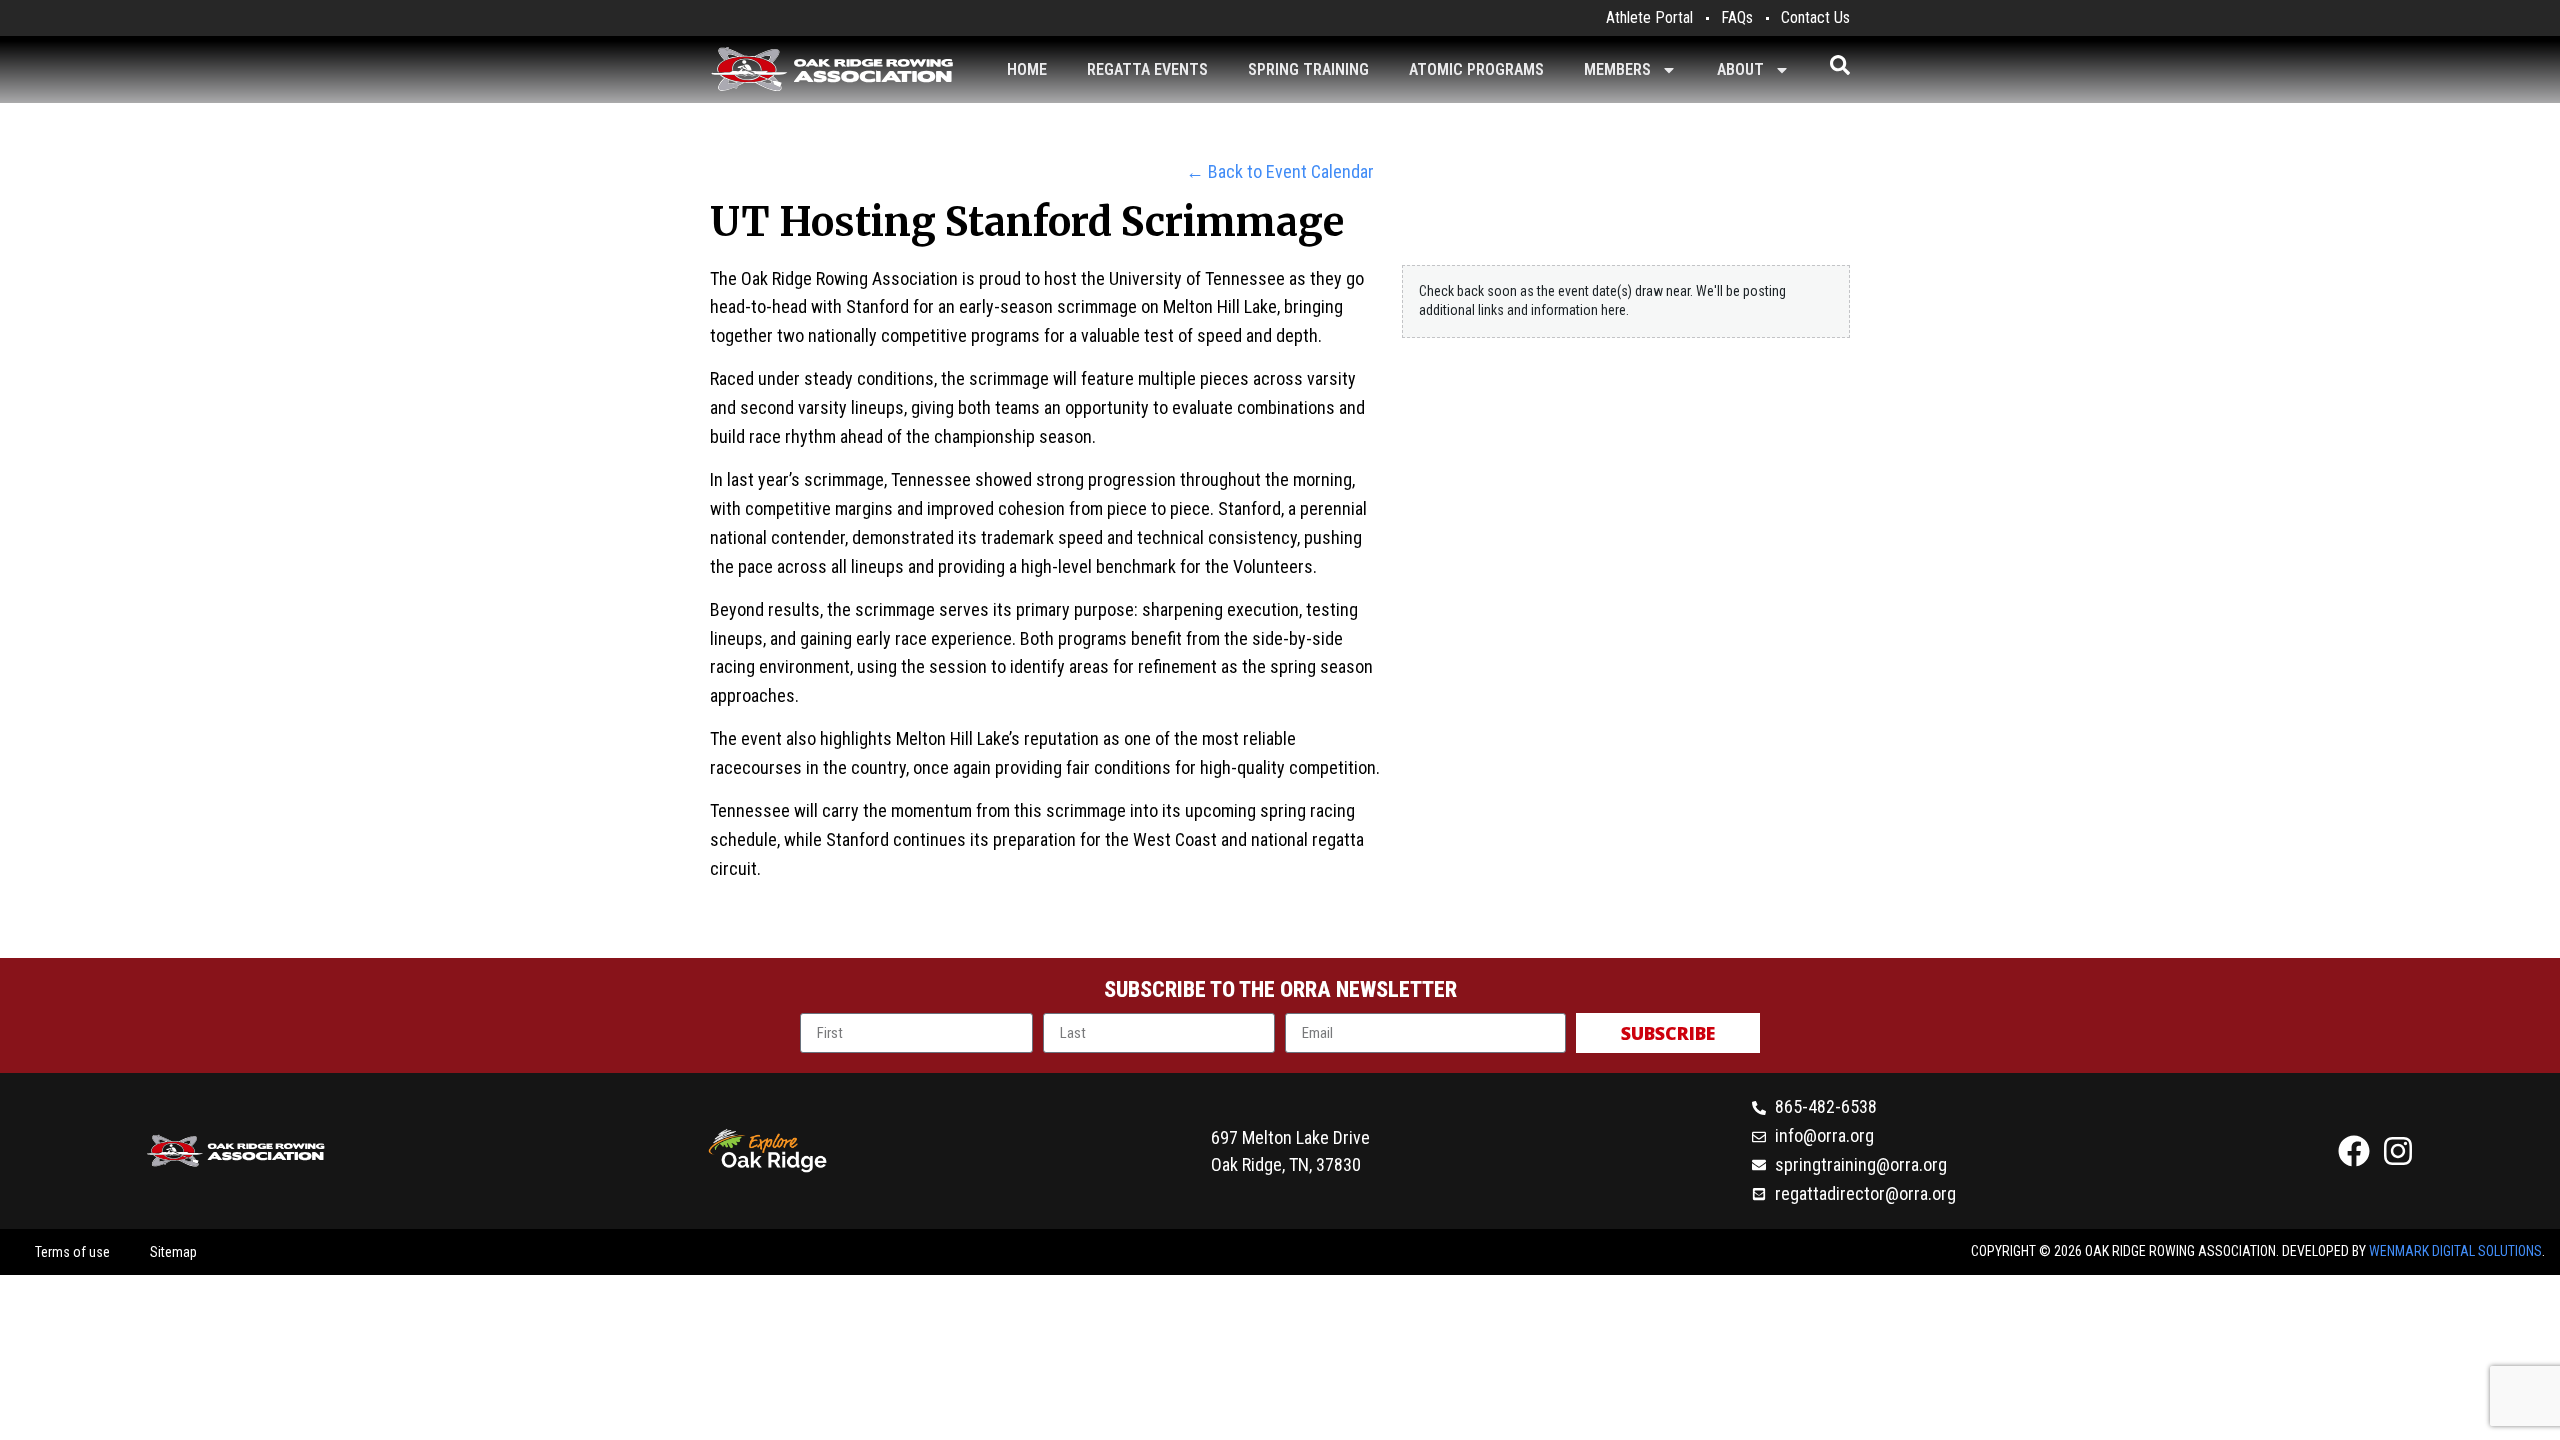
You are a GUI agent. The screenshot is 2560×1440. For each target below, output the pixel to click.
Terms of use (72, 1252)
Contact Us (1815, 17)
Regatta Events (1147, 69)
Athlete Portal (1649, 17)
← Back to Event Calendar (1280, 171)
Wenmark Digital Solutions (2455, 1251)
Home (1027, 69)
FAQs (1737, 17)
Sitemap (173, 1252)
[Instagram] (2398, 1151)
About (1740, 69)
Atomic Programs (1476, 69)
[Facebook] (2354, 1151)
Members (1617, 69)
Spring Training (1308, 69)
